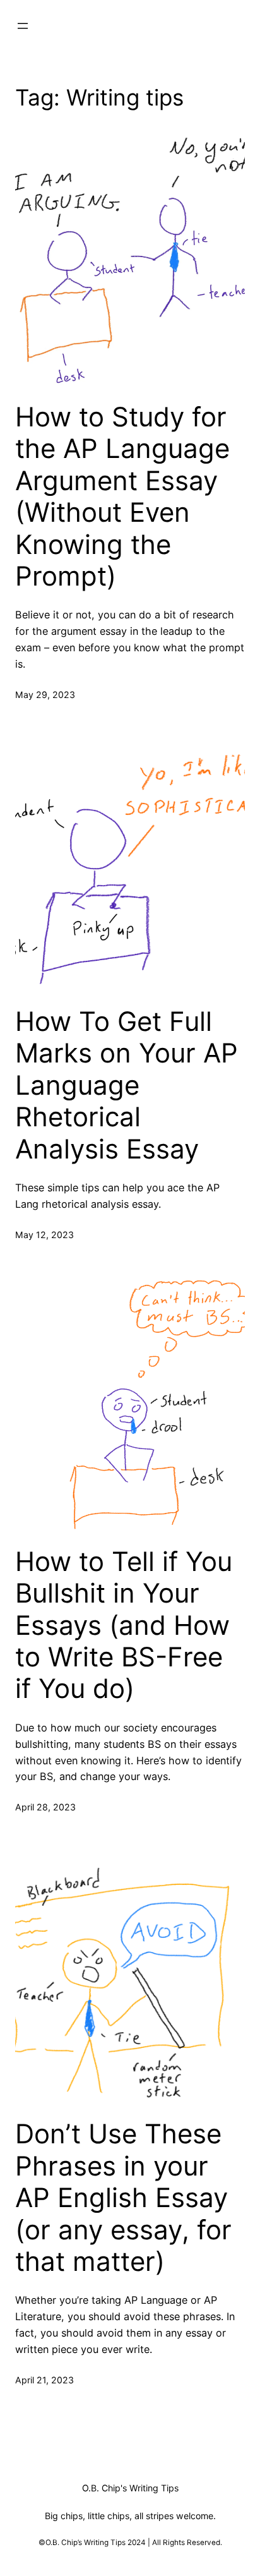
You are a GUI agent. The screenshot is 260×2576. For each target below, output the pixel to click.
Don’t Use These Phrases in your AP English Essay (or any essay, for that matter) (123, 2198)
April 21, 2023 (44, 2380)
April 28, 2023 (45, 1807)
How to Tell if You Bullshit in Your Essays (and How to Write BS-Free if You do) (124, 1625)
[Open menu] (23, 26)
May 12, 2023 (44, 1235)
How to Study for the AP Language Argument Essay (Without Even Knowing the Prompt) (122, 497)
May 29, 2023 (45, 695)
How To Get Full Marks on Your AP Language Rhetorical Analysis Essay (127, 1085)
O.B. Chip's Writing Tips (130, 2488)
